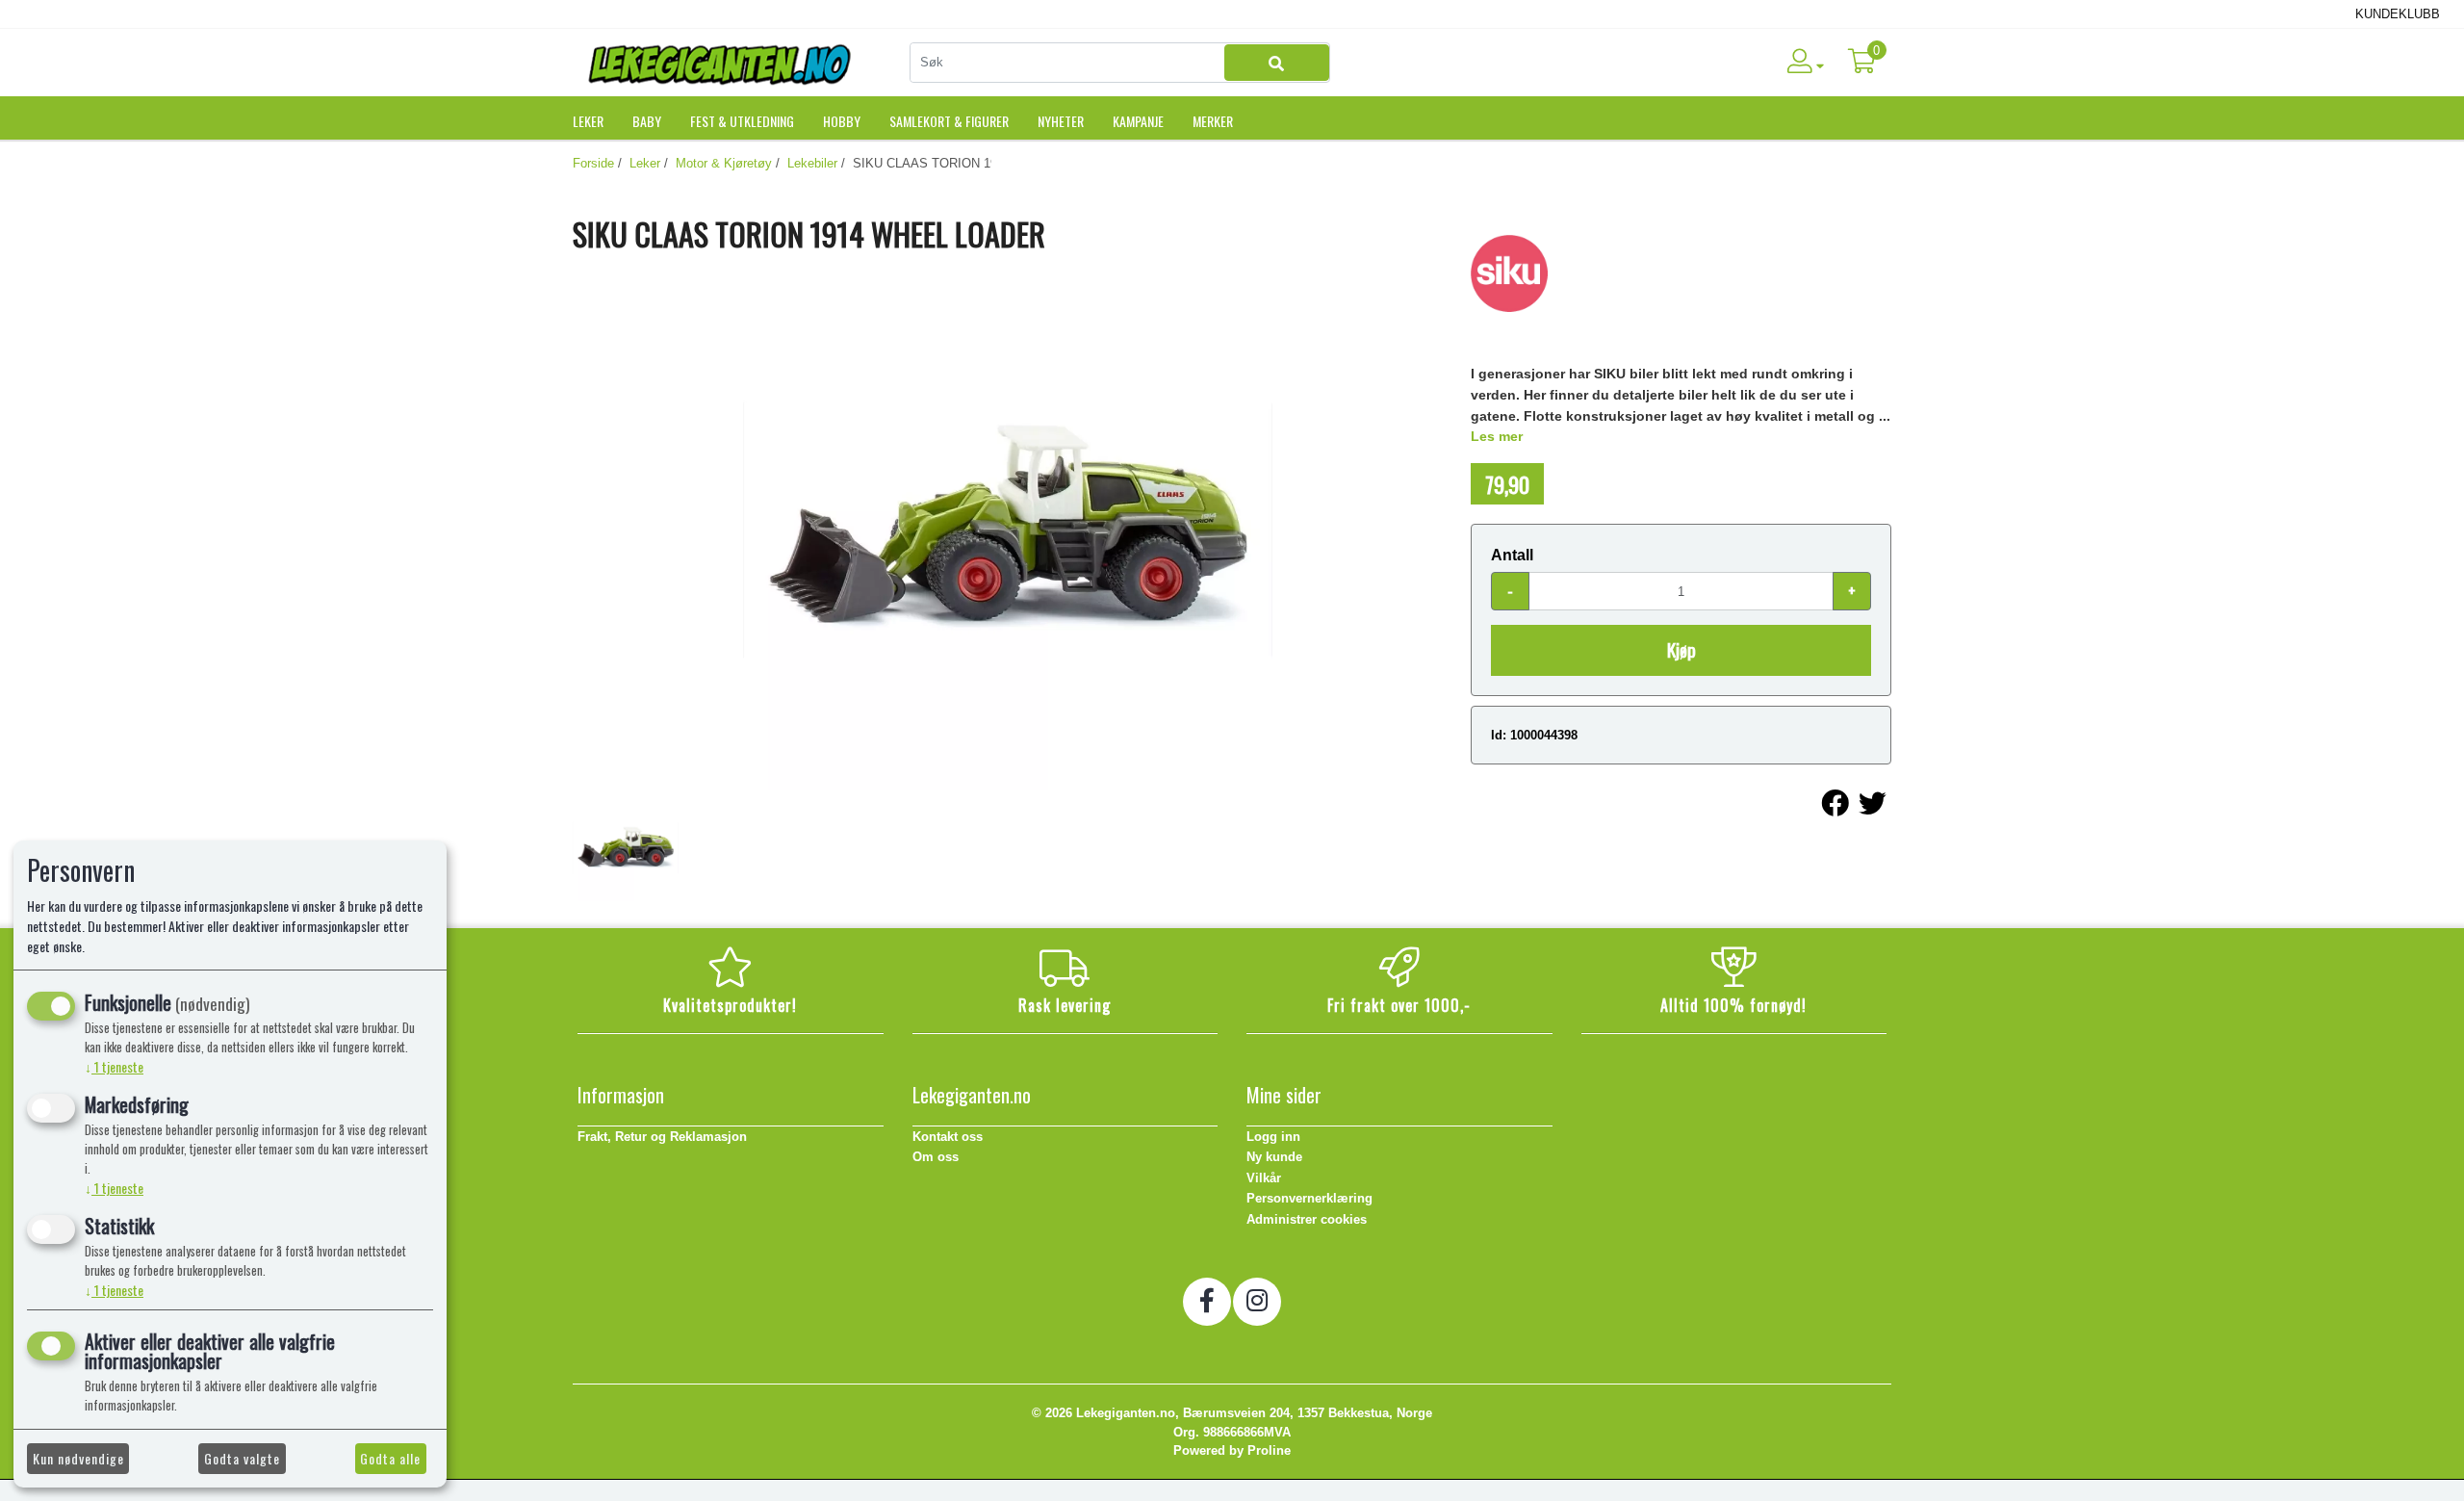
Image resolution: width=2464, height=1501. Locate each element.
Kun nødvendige (78, 1458)
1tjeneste (114, 1066)
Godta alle (390, 1458)
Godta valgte (242, 1458)
